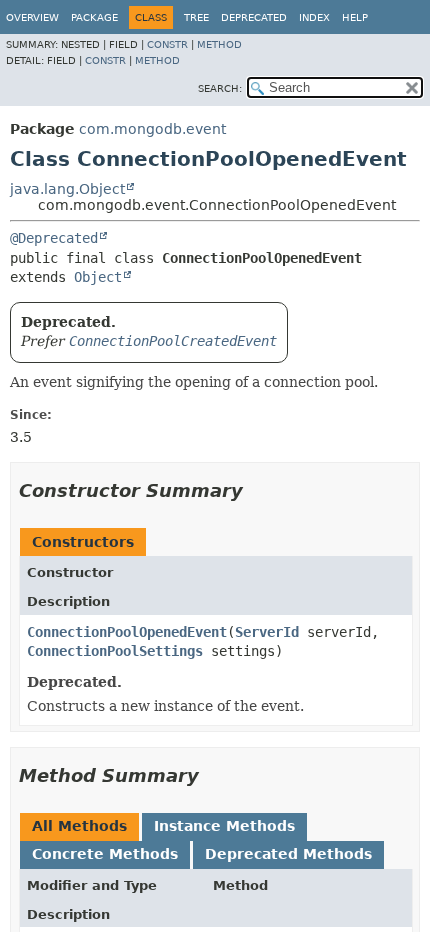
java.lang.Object (67, 189)
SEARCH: (220, 88)
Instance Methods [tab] (224, 826)
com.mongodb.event (152, 129)
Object (98, 277)
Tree (196, 17)
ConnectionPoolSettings (115, 651)
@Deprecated (54, 238)
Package (94, 17)
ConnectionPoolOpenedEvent (127, 632)
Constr (167, 44)
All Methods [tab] (79, 826)
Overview (32, 17)
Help (355, 17)
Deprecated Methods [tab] (288, 854)
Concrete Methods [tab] (105, 854)
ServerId (267, 632)
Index (314, 17)
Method (219, 44)
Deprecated (254, 17)
